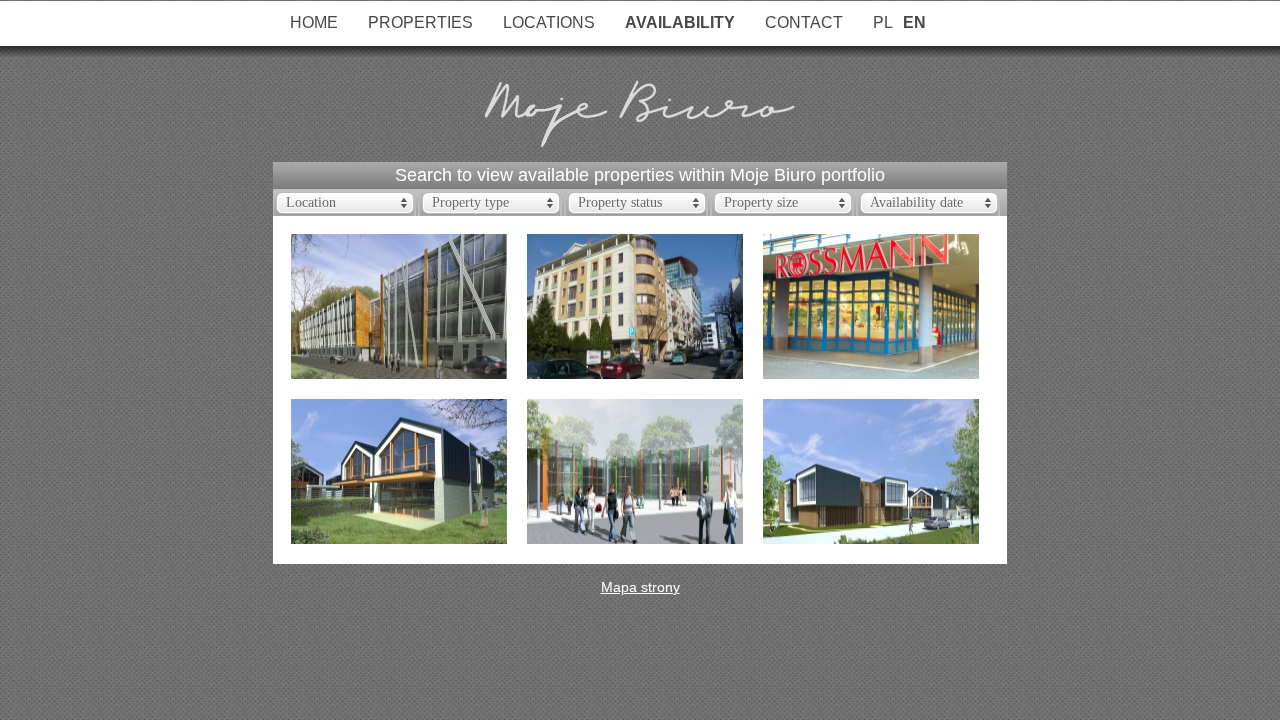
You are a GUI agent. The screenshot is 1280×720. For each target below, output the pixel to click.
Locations (549, 22)
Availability (680, 22)
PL (883, 22)
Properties (420, 22)
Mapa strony (640, 587)
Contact (804, 22)
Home (314, 22)
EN (914, 22)
